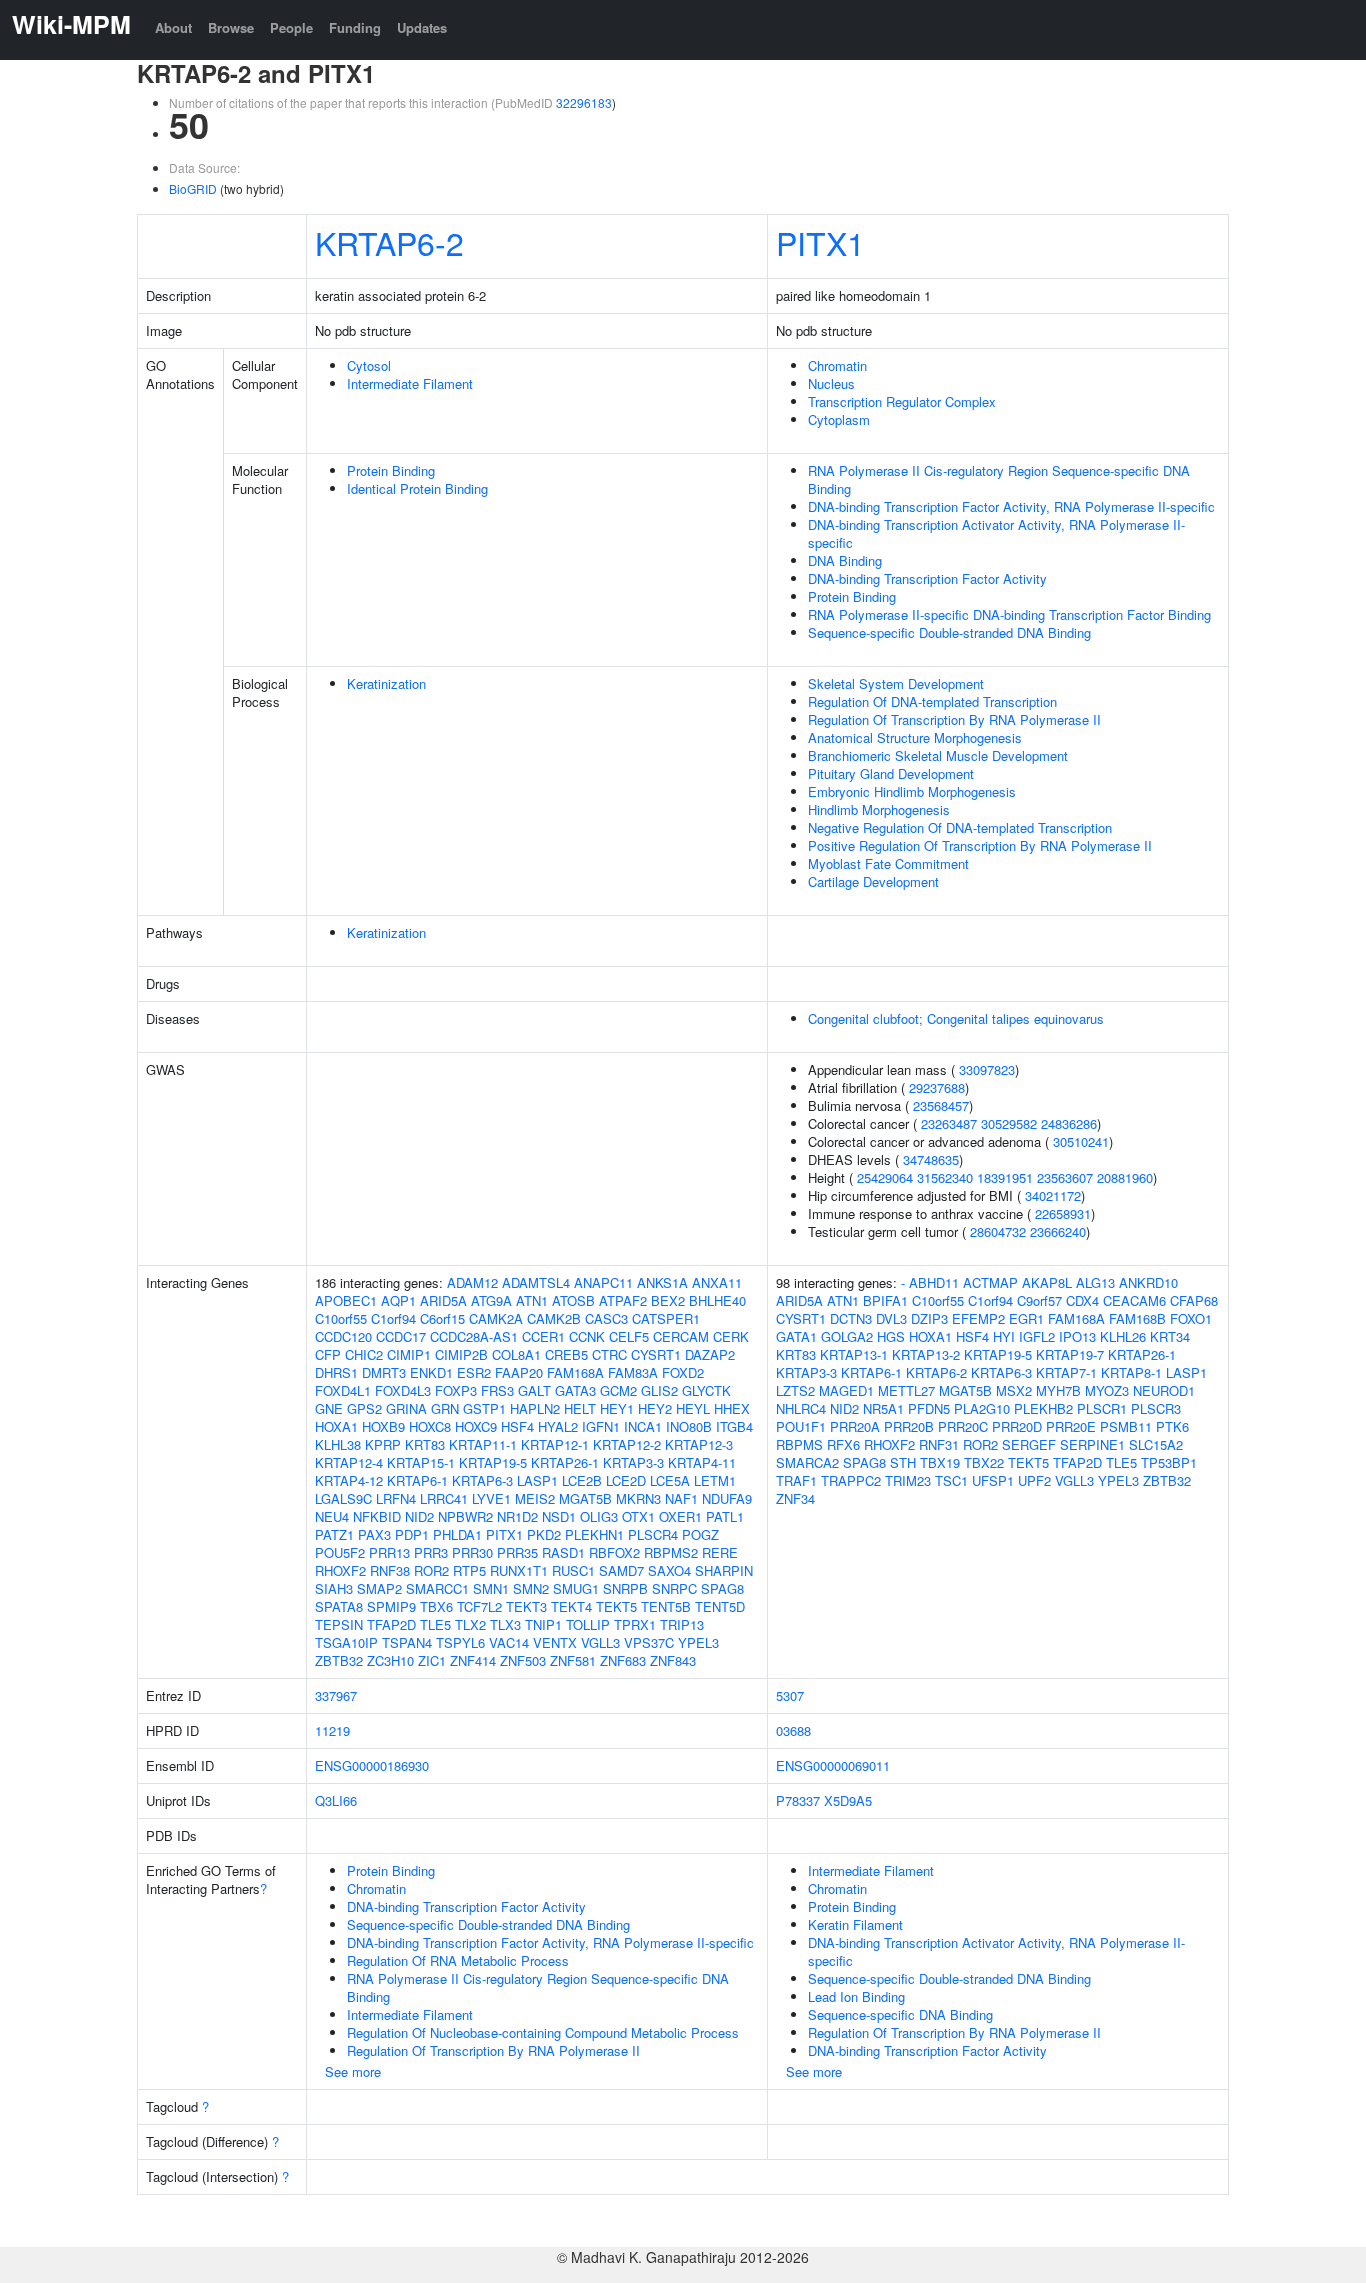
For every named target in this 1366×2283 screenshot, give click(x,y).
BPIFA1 (885, 1300)
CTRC (609, 1354)
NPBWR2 (465, 1516)
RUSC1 (573, 1570)
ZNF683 (623, 1660)
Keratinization (386, 683)
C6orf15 (442, 1318)
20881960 (1125, 1177)
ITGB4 (734, 1426)
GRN (445, 1408)
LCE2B (582, 1480)
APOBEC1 (346, 1300)
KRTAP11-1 (483, 1444)
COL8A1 (516, 1354)
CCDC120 (343, 1336)
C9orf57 (1039, 1300)
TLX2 (470, 1624)
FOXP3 (456, 1390)
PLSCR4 (653, 1534)
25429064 (885, 1177)
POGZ (700, 1534)
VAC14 (509, 1642)
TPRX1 (635, 1624)
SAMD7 (621, 1570)
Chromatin (837, 365)
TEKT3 (526, 1606)
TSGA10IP (346, 1642)
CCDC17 (401, 1336)
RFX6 (843, 1444)
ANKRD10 (1148, 1282)
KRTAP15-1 (421, 1462)
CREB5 (566, 1354)
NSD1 (559, 1516)
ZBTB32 (339, 1660)
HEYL (693, 1408)
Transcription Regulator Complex (902, 401)
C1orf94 (393, 1318)
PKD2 (544, 1534)
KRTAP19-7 (1070, 1354)
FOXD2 (683, 1372)
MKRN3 (638, 1498)
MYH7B (1058, 1390)
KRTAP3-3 (633, 1462)
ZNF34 (795, 1498)
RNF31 (939, 1444)
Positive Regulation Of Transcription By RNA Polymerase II (980, 845)
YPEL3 (698, 1642)
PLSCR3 (1156, 1408)
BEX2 (668, 1300)
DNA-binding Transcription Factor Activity (927, 578)
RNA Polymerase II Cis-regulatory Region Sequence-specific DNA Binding (999, 479)
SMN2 (531, 1588)
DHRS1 (336, 1372)
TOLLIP (588, 1624)
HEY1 (617, 1408)
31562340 (945, 1177)
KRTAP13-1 (854, 1354)
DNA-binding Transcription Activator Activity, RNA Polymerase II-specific (996, 533)
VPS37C (649, 1642)
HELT (580, 1408)
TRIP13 (682, 1624)
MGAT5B (585, 1498)
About (173, 27)
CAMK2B (554, 1318)
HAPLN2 (535, 1408)
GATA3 (575, 1390)
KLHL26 (1123, 1336)
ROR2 (431, 1570)
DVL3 (891, 1318)
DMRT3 (384, 1372)
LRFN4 (396, 1498)
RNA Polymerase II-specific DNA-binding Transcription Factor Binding (1009, 614)
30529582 (1009, 1123)
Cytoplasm (839, 419)
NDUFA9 (727, 1498)
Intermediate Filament (410, 383)
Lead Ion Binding (856, 1996)
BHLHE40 (717, 1300)
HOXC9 (476, 1426)
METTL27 (906, 1390)
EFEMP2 (978, 1318)
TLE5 (435, 1624)
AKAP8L (1047, 1282)
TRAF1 (796, 1480)
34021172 (1053, 1195)
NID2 (419, 1516)
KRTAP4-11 (702, 1462)
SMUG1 (576, 1588)
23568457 (941, 1105)
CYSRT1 (656, 1354)
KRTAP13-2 (926, 1354)
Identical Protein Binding (417, 488)
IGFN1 (601, 1426)
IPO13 (1077, 1336)
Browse (231, 27)
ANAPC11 (603, 1282)
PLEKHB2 (1043, 1408)
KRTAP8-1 (1131, 1372)
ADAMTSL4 (536, 1282)
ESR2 (474, 1372)
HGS (891, 1336)
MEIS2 (535, 1498)
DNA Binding (845, 560)
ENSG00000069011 (833, 1765)
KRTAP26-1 (565, 1462)
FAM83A (633, 1372)
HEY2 (655, 1408)
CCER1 (543, 1336)
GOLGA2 (847, 1336)
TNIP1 (543, 1624)
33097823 (987, 1069)
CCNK (587, 1336)
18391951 (1005, 1177)
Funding (355, 27)
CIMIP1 (409, 1354)
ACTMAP (990, 1282)
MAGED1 (846, 1390)
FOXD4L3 (403, 1390)
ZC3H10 (390, 1660)
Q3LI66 (336, 1800)
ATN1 (532, 1300)
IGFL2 (1037, 1336)
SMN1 (491, 1588)
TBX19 (940, 1462)
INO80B (689, 1426)
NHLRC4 (801, 1408)
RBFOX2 (614, 1552)
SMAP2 (379, 1588)
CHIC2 (364, 1354)
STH (903, 1462)
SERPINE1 (1092, 1444)
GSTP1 (484, 1408)
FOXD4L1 (343, 1390)
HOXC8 (430, 1426)
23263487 (949, 1123)
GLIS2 (659, 1390)
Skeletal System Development (896, 683)
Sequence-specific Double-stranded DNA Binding (949, 632)
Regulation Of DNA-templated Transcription (932, 701)
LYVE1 (491, 1498)
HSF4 (517, 1426)
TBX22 (984, 1462)
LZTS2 (795, 1390)
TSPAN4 (407, 1642)
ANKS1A (662, 1282)
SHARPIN (724, 1570)
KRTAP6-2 (389, 242)
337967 (336, 1695)
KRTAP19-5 (493, 1462)
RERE (720, 1552)
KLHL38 (338, 1444)
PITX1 (820, 242)
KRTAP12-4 (349, 1462)
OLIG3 (599, 1516)
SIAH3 (334, 1588)
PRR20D (1017, 1426)
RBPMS (799, 1444)
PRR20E (1071, 1426)
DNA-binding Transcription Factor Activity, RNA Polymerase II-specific (1011, 506)
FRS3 (497, 1390)
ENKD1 (431, 1372)
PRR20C (963, 1426)
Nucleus (831, 383)
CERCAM (681, 1336)
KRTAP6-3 (482, 1480)
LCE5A (670, 1480)
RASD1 (563, 1552)
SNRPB (625, 1588)
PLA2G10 (982, 1408)
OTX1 (638, 1516)
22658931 (1063, 1213)
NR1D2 (517, 1516)
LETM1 (715, 1480)
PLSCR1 (1102, 1408)
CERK (731, 1336)
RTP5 (469, 1570)
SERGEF (1029, 1444)
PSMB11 (1126, 1426)
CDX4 (1082, 1300)
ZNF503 (523, 1660)
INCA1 (643, 1426)
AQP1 (398, 1300)
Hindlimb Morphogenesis (879, 809)
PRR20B (909, 1426)
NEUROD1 (1164, 1390)
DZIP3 (929, 1318)
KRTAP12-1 (555, 1444)
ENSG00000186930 (372, 1765)
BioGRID (193, 188)
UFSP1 (993, 1480)
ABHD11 (934, 1282)
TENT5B (666, 1606)
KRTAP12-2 (627, 1444)
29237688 (937, 1087)
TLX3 (505, 1624)
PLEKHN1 (594, 1534)
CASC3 (606, 1318)
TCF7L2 (479, 1606)
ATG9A (491, 1300)
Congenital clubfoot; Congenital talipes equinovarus (956, 1018)
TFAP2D (391, 1624)
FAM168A (575, 1372)
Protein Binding (391, 470)
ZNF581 (573, 1660)
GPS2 (364, 1408)
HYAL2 (558, 1426)
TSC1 (951, 1480)
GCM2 (618, 1390)
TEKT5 (616, 1606)
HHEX (732, 1408)
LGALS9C (343, 1498)
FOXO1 (1191, 1318)
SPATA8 (339, 1606)
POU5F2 (340, 1552)
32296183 (584, 102)
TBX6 (436, 1606)
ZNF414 (473, 1660)
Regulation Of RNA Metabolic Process (458, 1960)
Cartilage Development (873, 881)
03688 (793, 1730)
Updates (422, 27)
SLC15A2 (1156, 1444)
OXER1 (680, 1516)
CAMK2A (496, 1318)
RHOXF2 (340, 1570)
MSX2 (1014, 1390)
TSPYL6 (460, 1642)
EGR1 (1026, 1318)
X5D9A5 (848, 1800)
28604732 (998, 1231)
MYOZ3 (1107, 1390)
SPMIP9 (391, 1606)
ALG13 (1095, 1282)
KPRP (383, 1444)
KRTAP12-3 (699, 1444)
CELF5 (629, 1336)
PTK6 (1172, 1426)
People (291, 27)
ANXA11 (717, 1282)
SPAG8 (722, 1588)
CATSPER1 (666, 1318)
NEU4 (332, 1516)
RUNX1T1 (519, 1570)
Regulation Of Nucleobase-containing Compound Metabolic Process (543, 2032)
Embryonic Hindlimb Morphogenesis (912, 791)
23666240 (1058, 1231)
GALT (534, 1390)
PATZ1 (334, 1534)
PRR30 (472, 1552)
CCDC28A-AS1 (474, 1336)
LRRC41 (444, 1498)
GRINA (406, 1408)
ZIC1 (432, 1660)
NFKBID (377, 1516)
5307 (790, 1695)
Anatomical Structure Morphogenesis (915, 737)
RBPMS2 (671, 1552)
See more (353, 2071)
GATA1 (796, 1336)
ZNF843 (673, 1660)
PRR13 (389, 1552)
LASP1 (537, 1480)
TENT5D (720, 1606)
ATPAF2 (623, 1300)
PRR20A (855, 1426)
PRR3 (431, 1552)
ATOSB (573, 1300)
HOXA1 (336, 1426)
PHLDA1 (457, 1534)
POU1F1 (801, 1426)
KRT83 (425, 1444)
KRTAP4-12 (349, 1480)
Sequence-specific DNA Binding (900, 2014)
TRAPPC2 (851, 1480)
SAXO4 (669, 1570)
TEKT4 (571, 1606)
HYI (1004, 1336)
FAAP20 (519, 1372)
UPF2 (1034, 1480)
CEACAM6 (1134, 1300)
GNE (329, 1408)
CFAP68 (1194, 1300)
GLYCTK (706, 1390)
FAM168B (1137, 1318)
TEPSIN (339, 1624)
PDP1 (412, 1534)
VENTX (555, 1642)
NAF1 (681, 1498)
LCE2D (626, 1480)
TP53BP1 (1169, 1462)
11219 (332, 1730)
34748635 (931, 1159)
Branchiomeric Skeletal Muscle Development (938, 755)
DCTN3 (851, 1318)
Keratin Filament (855, 1924)
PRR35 (517, 1552)
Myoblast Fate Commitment (888, 863)
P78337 (798, 1800)
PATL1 (725, 1516)
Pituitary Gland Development (891, 773)
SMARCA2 (807, 1462)
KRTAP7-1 (1066, 1372)
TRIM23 (908, 1480)
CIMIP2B (461, 1354)
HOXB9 (383, 1426)
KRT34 (1170, 1336)
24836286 (1069, 1123)
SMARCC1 (437, 1588)
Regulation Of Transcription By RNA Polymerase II (954, 719)
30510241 (1081, 1141)
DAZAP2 (710, 1354)
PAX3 (374, 1534)
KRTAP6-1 (417, 1480)
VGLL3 (600, 1642)
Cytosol (369, 365)
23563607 (1065, 1177)
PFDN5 (929, 1408)
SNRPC (674, 1588)
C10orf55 (341, 1318)
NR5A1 (883, 1408)
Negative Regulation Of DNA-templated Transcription (960, 827)
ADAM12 (472, 1282)
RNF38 (390, 1570)
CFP (328, 1354)
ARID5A (443, 1300)
